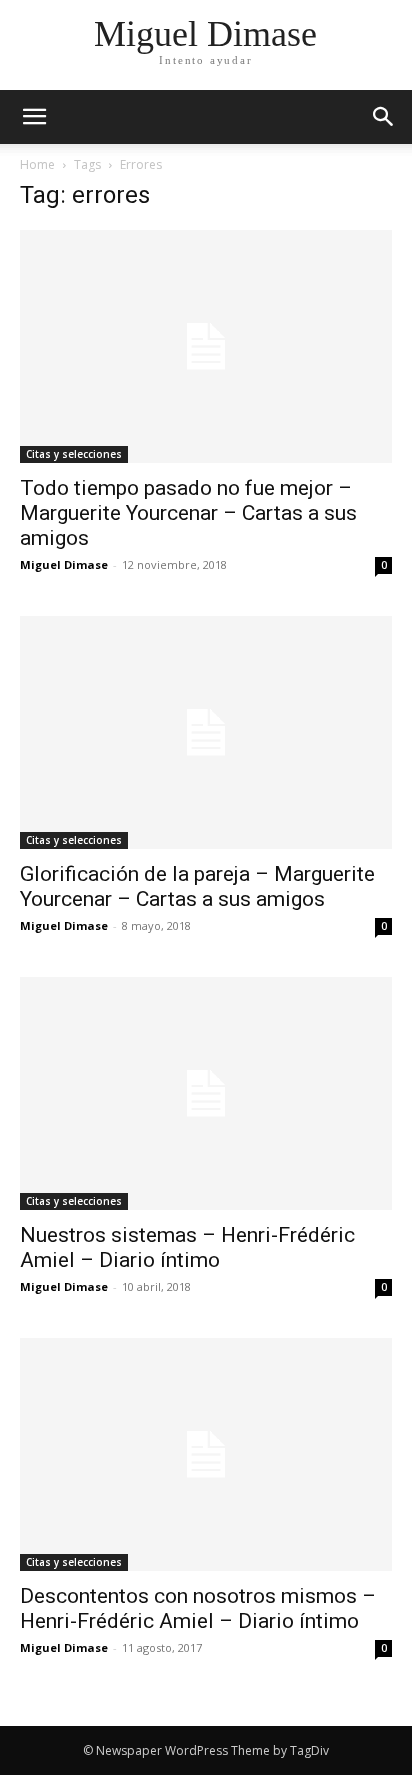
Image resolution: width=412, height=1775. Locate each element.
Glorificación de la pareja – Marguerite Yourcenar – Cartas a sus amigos (197, 886)
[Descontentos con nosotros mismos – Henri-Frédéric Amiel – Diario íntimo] (206, 1454)
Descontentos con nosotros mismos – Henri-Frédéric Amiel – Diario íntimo (198, 1608)
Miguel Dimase (64, 564)
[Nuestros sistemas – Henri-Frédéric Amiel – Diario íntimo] (206, 1093)
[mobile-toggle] (34, 117)
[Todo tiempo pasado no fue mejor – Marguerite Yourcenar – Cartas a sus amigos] (206, 346)
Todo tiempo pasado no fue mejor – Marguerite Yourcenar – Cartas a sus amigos (188, 513)
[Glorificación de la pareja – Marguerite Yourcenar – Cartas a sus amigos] (206, 732)
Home (37, 164)
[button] (384, 117)
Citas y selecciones (74, 454)
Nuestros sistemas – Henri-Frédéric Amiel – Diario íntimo (187, 1247)
